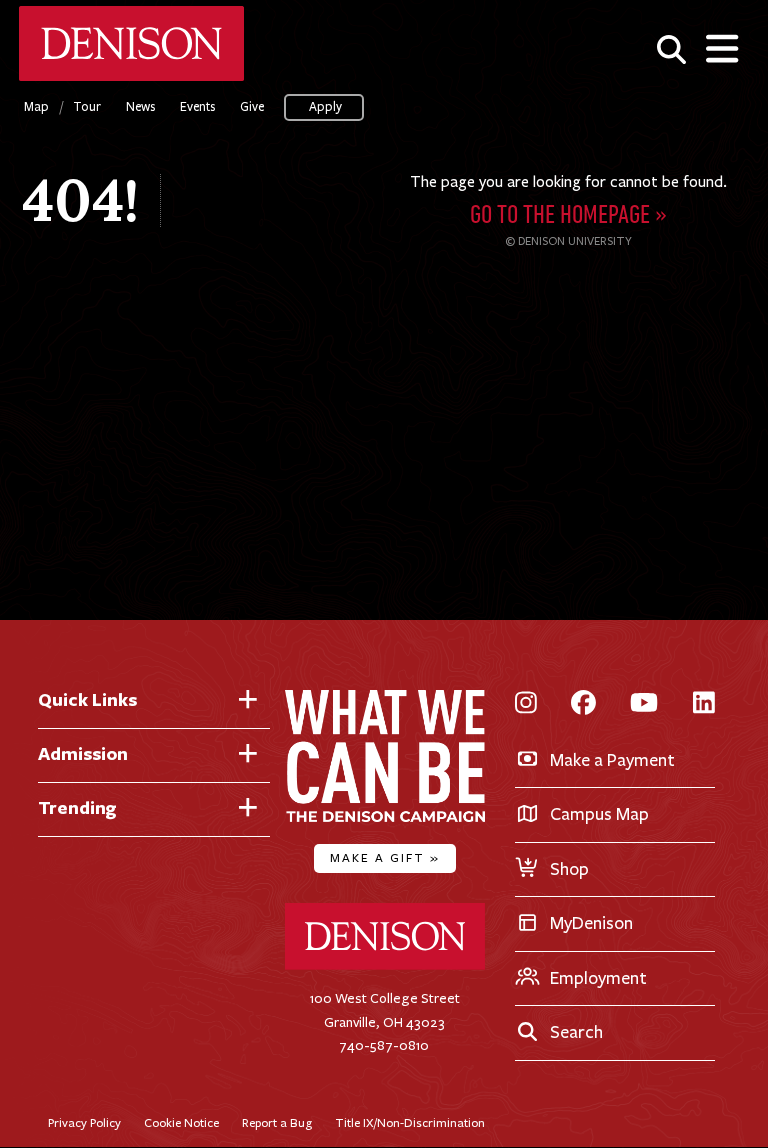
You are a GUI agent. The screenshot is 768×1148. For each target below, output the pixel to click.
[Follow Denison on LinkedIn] (704, 704)
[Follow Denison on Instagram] (526, 704)
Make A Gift (385, 857)
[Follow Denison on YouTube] (644, 704)
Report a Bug (277, 1122)
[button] (671, 48)
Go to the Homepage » (568, 216)
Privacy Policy (84, 1122)
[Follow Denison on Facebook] (583, 704)
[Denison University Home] (385, 965)
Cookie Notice (181, 1122)
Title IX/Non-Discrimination (410, 1122)
